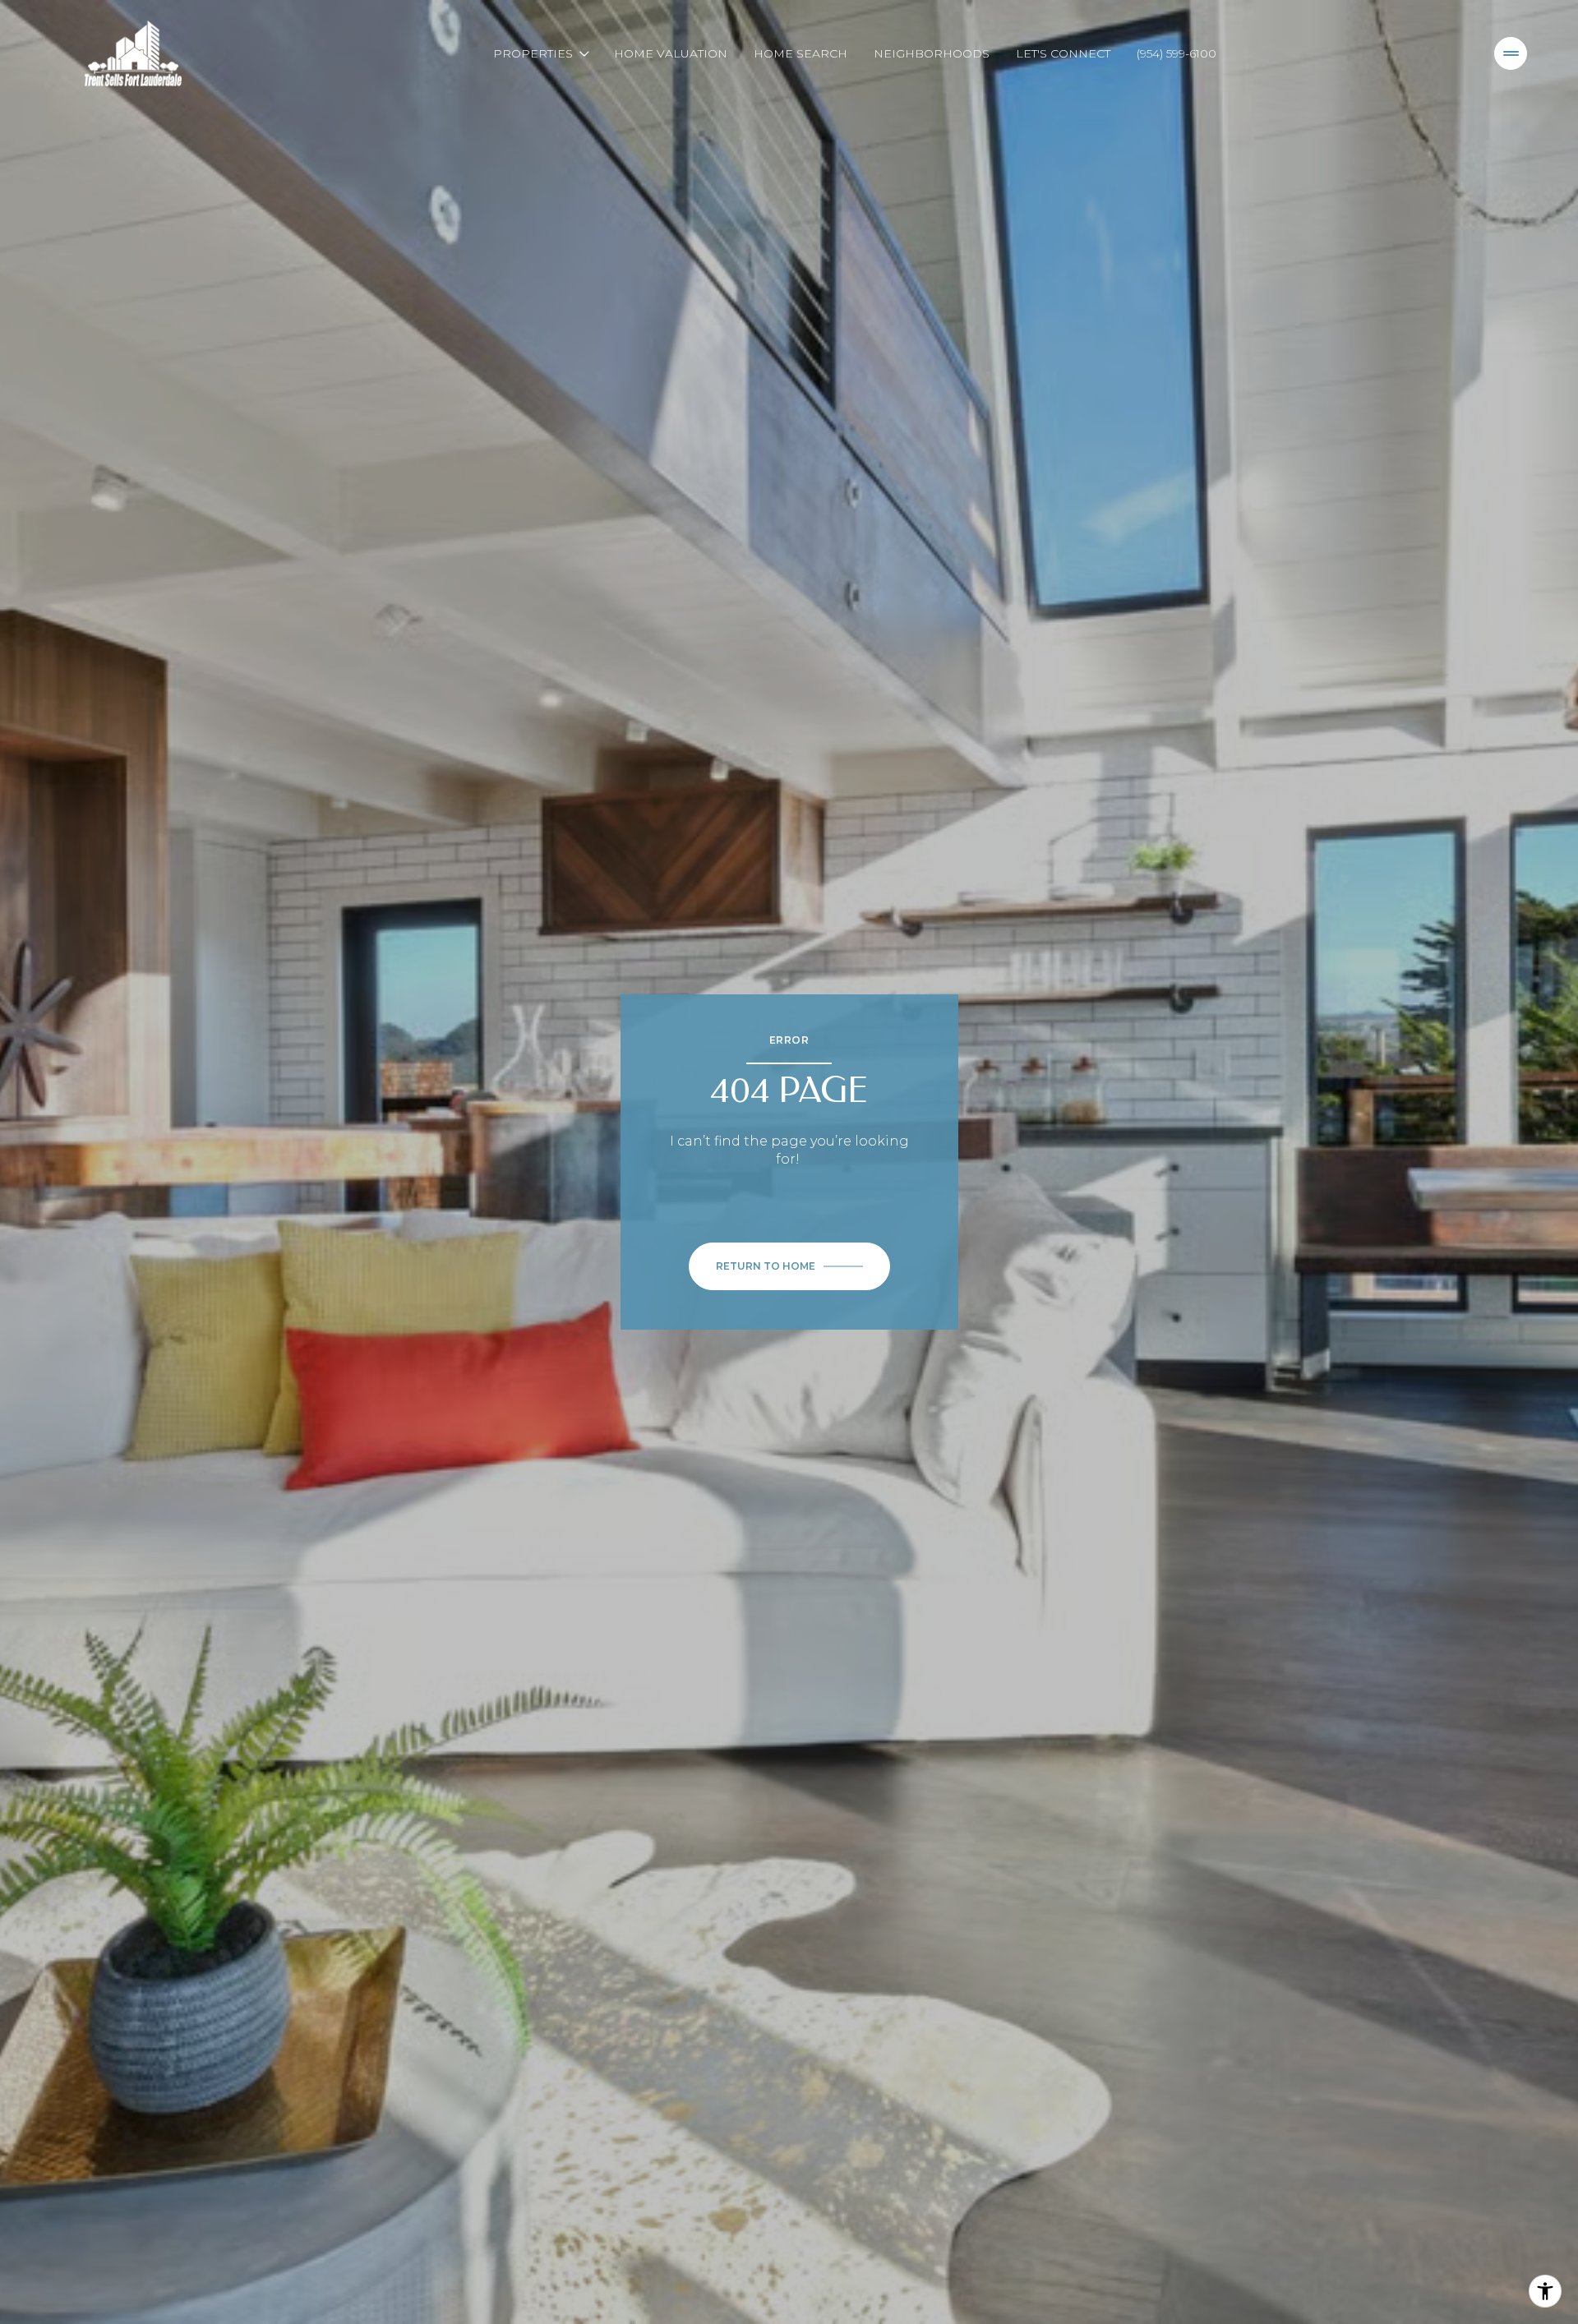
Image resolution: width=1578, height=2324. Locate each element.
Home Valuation (671, 53)
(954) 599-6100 (1177, 53)
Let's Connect (1063, 53)
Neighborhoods (932, 53)
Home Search (801, 53)
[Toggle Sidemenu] (1511, 53)
